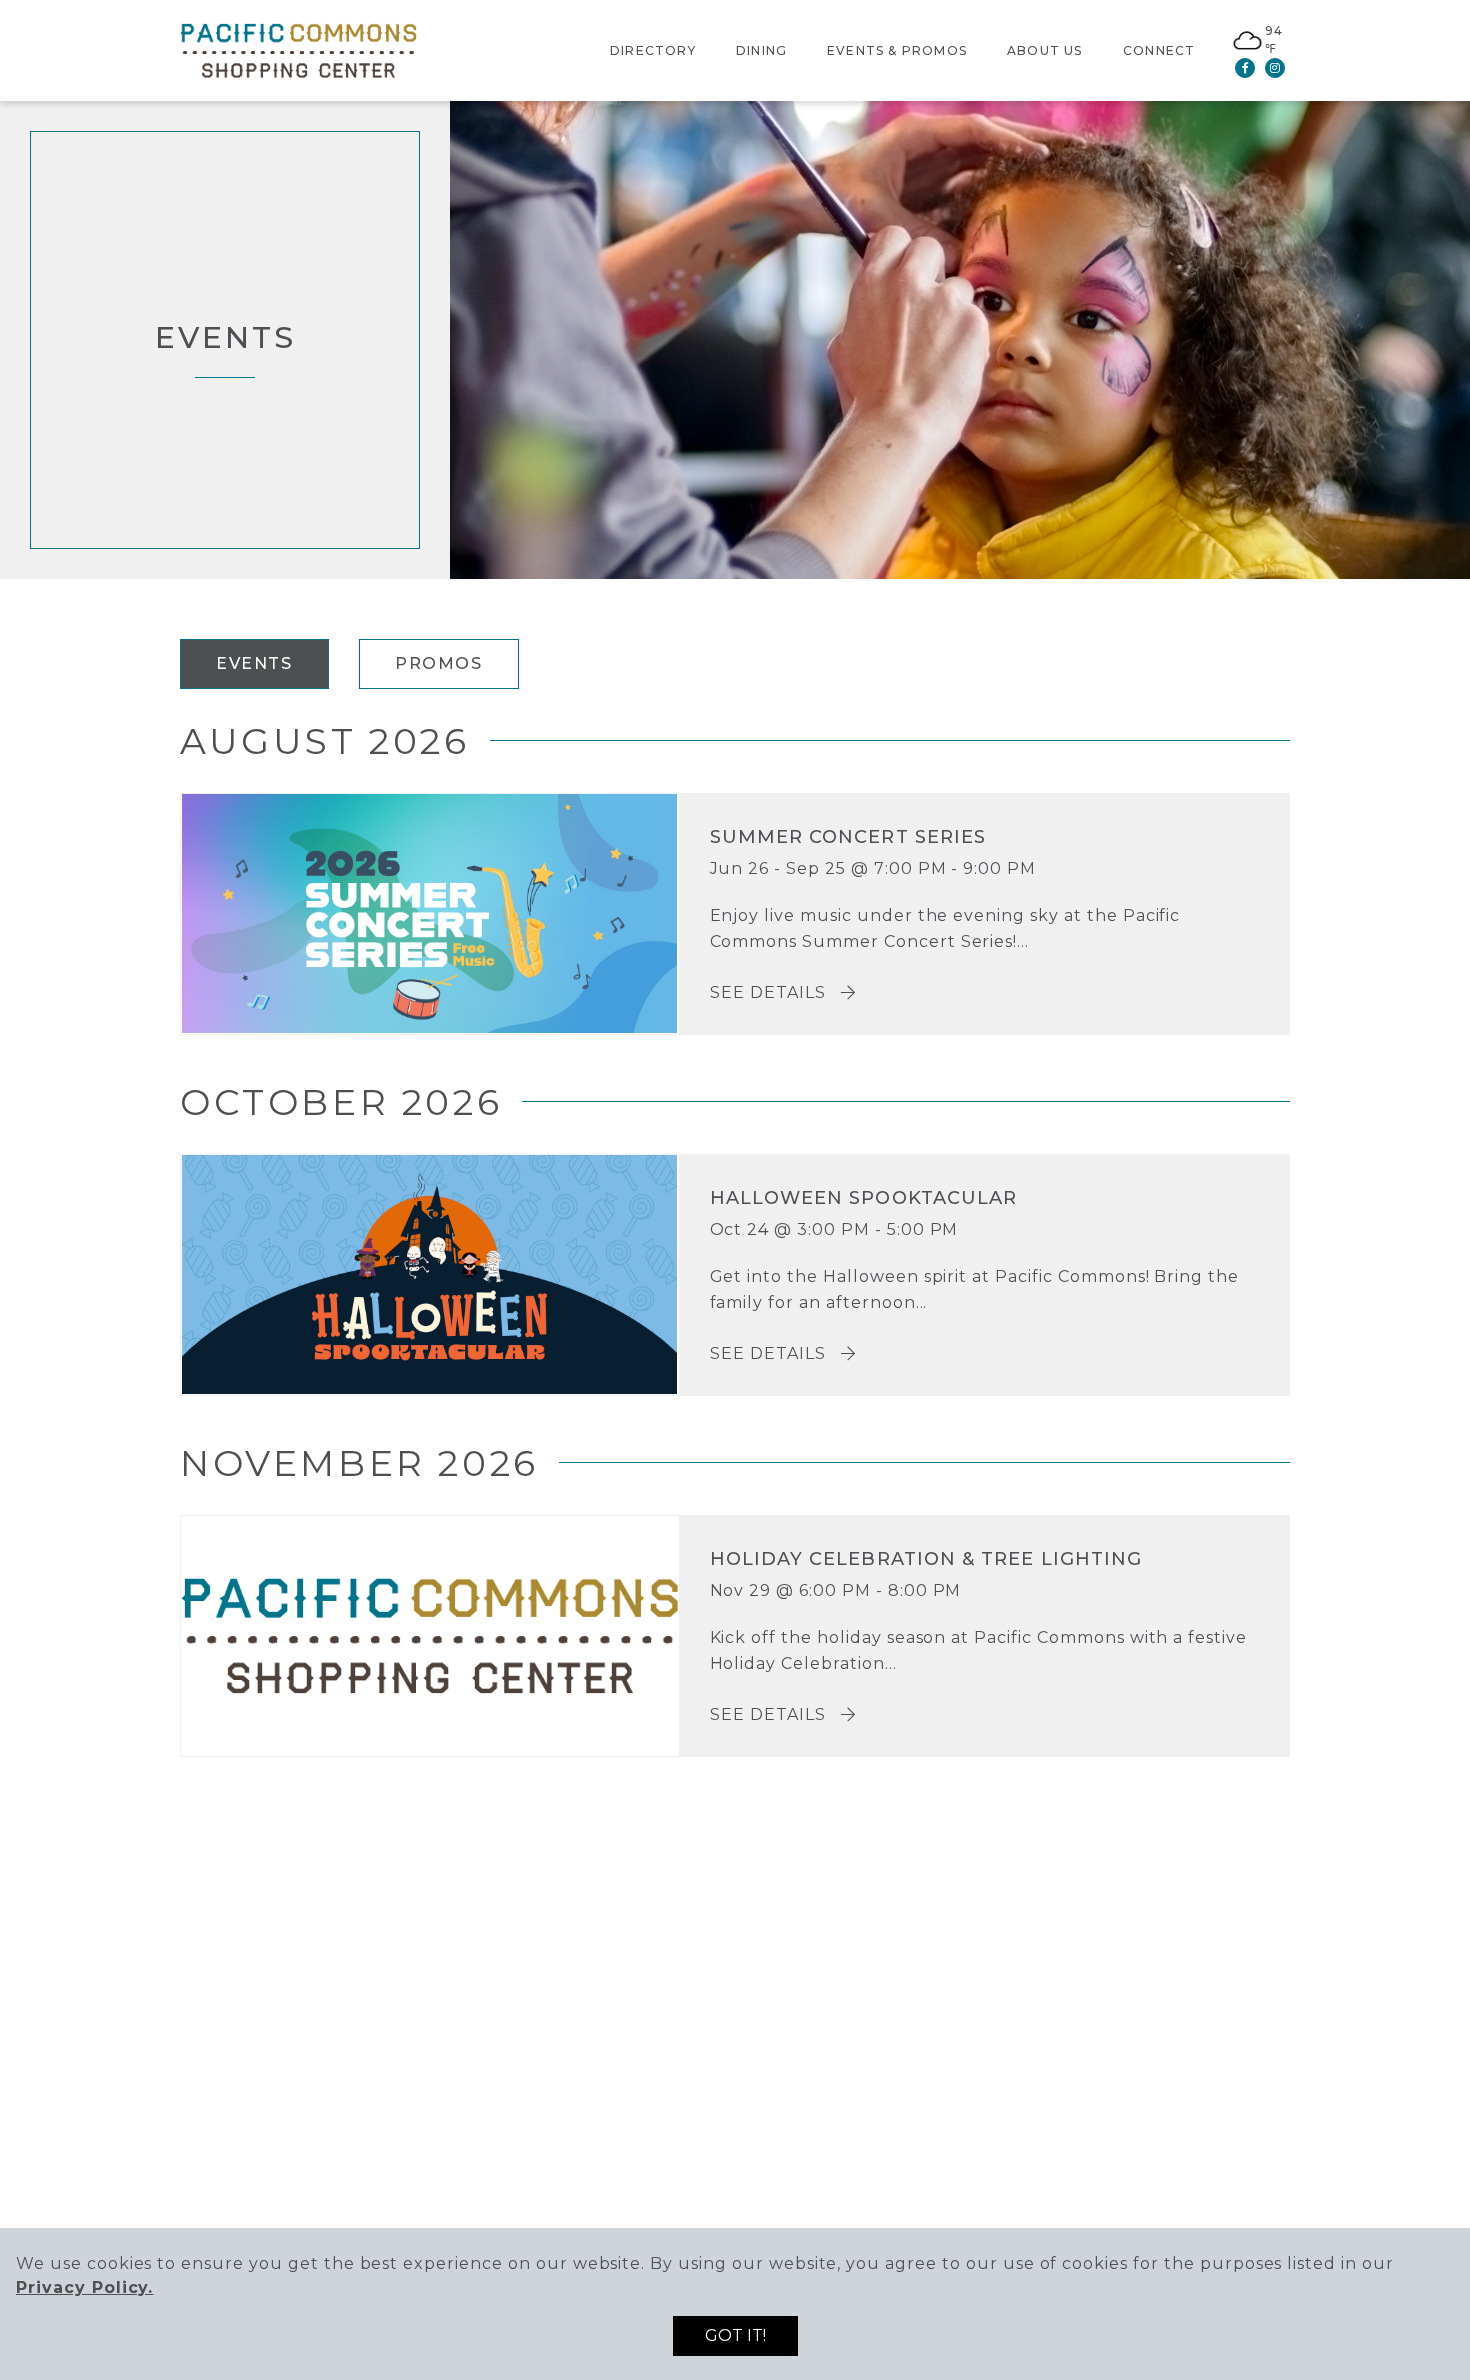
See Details (770, 992)
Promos (439, 663)
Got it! (735, 2335)
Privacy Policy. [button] (84, 2287)
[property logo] (298, 49)
